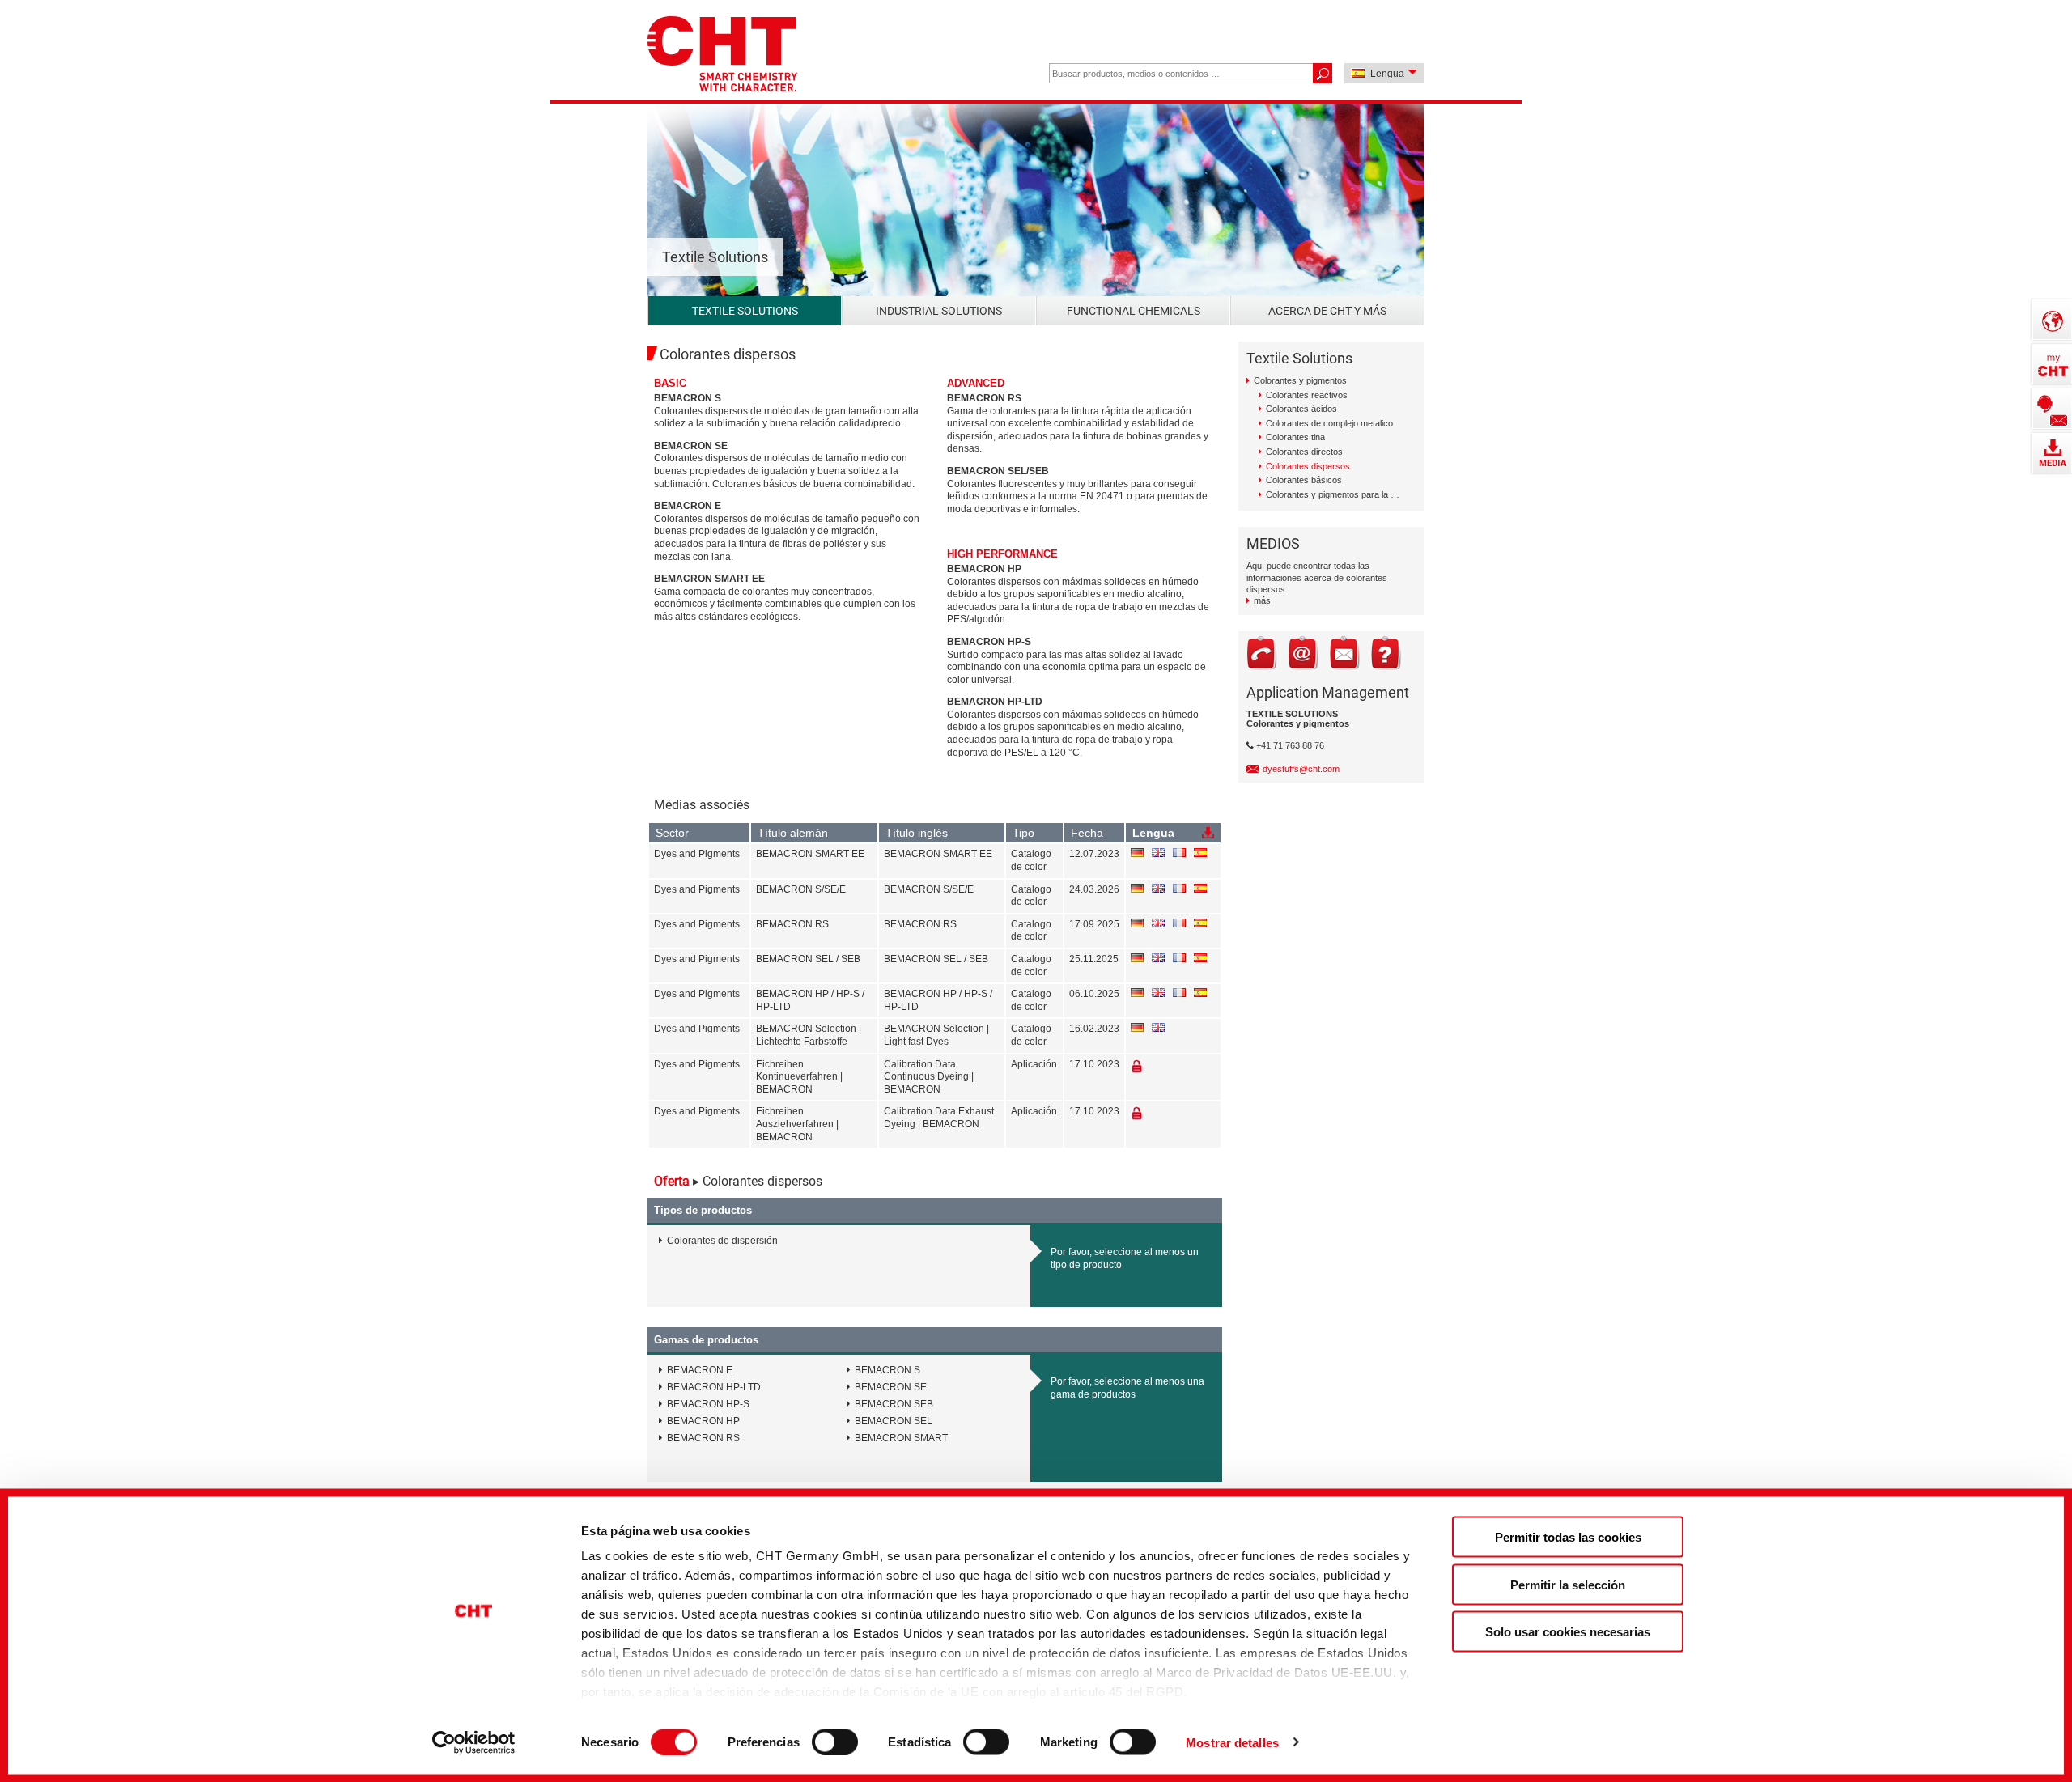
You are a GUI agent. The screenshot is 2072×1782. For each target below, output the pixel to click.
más (1262, 600)
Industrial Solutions (939, 311)
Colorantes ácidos (1301, 409)
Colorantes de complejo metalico (1329, 423)
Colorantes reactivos (1307, 395)
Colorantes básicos (1304, 480)
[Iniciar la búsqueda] (1322, 73)
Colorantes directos (1304, 452)
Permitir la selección (1568, 1584)
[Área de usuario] (2052, 364)
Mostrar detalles (1232, 1742)
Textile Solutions (745, 311)
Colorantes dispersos (1308, 466)
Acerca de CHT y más (1327, 311)
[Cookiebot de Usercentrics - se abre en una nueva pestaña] (474, 1742)
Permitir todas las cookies (1568, 1537)
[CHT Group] (722, 55)
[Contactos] (2052, 409)
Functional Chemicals (1134, 311)
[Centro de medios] (2052, 453)
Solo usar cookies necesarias (1568, 1632)
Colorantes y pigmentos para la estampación (1333, 494)
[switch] (835, 1742)
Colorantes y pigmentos (1300, 380)
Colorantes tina (1295, 437)
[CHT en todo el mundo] (2052, 320)
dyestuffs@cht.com (1301, 769)
